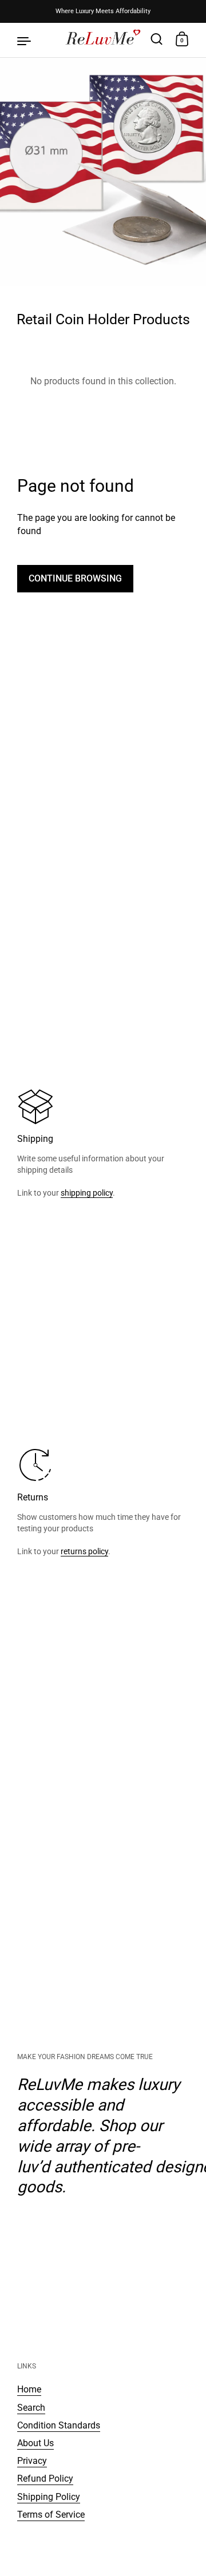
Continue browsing (75, 578)
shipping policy (87, 1193)
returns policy (84, 1551)
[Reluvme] (103, 40)
